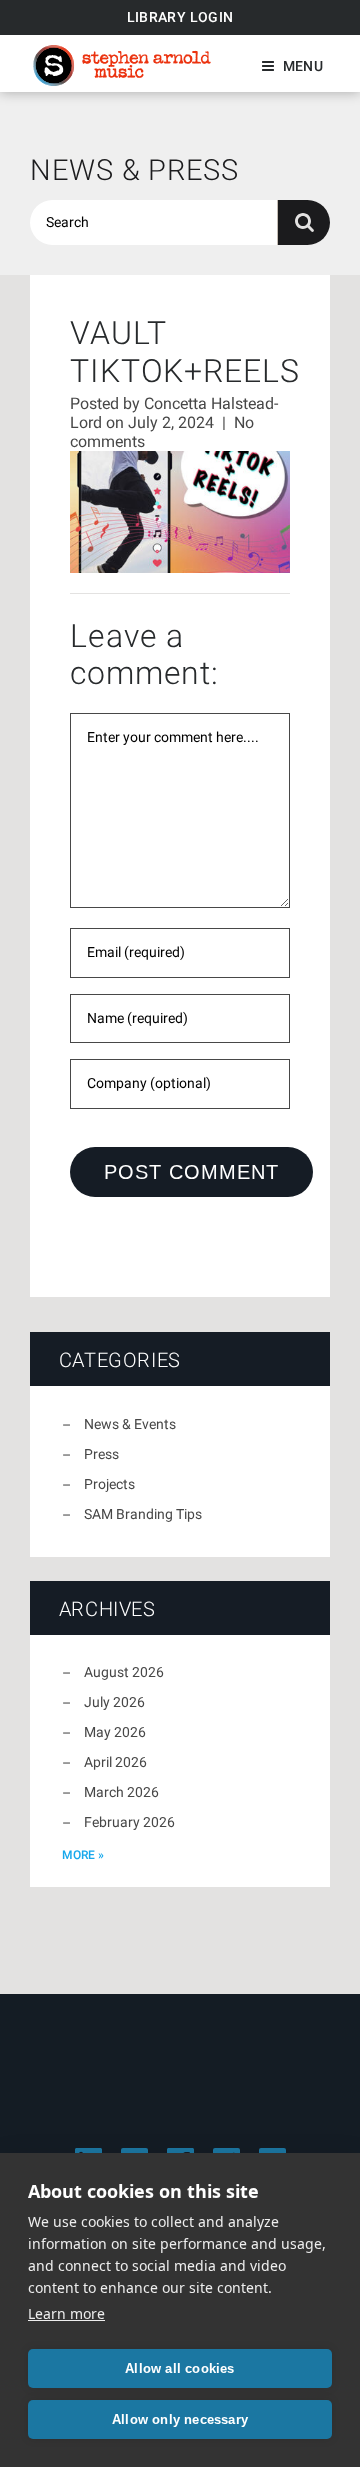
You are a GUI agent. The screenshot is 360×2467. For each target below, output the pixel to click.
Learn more (66, 2313)
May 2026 (115, 1732)
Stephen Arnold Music (122, 65)
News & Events (130, 1424)
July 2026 (114, 1702)
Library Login (180, 17)
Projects (109, 1484)
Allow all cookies (179, 2368)
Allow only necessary (180, 2419)
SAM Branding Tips (143, 1514)
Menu (303, 66)
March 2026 (121, 1792)
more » (83, 1855)
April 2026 (115, 1762)
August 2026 (124, 1672)
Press (101, 1454)
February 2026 (129, 1822)
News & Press (134, 170)
